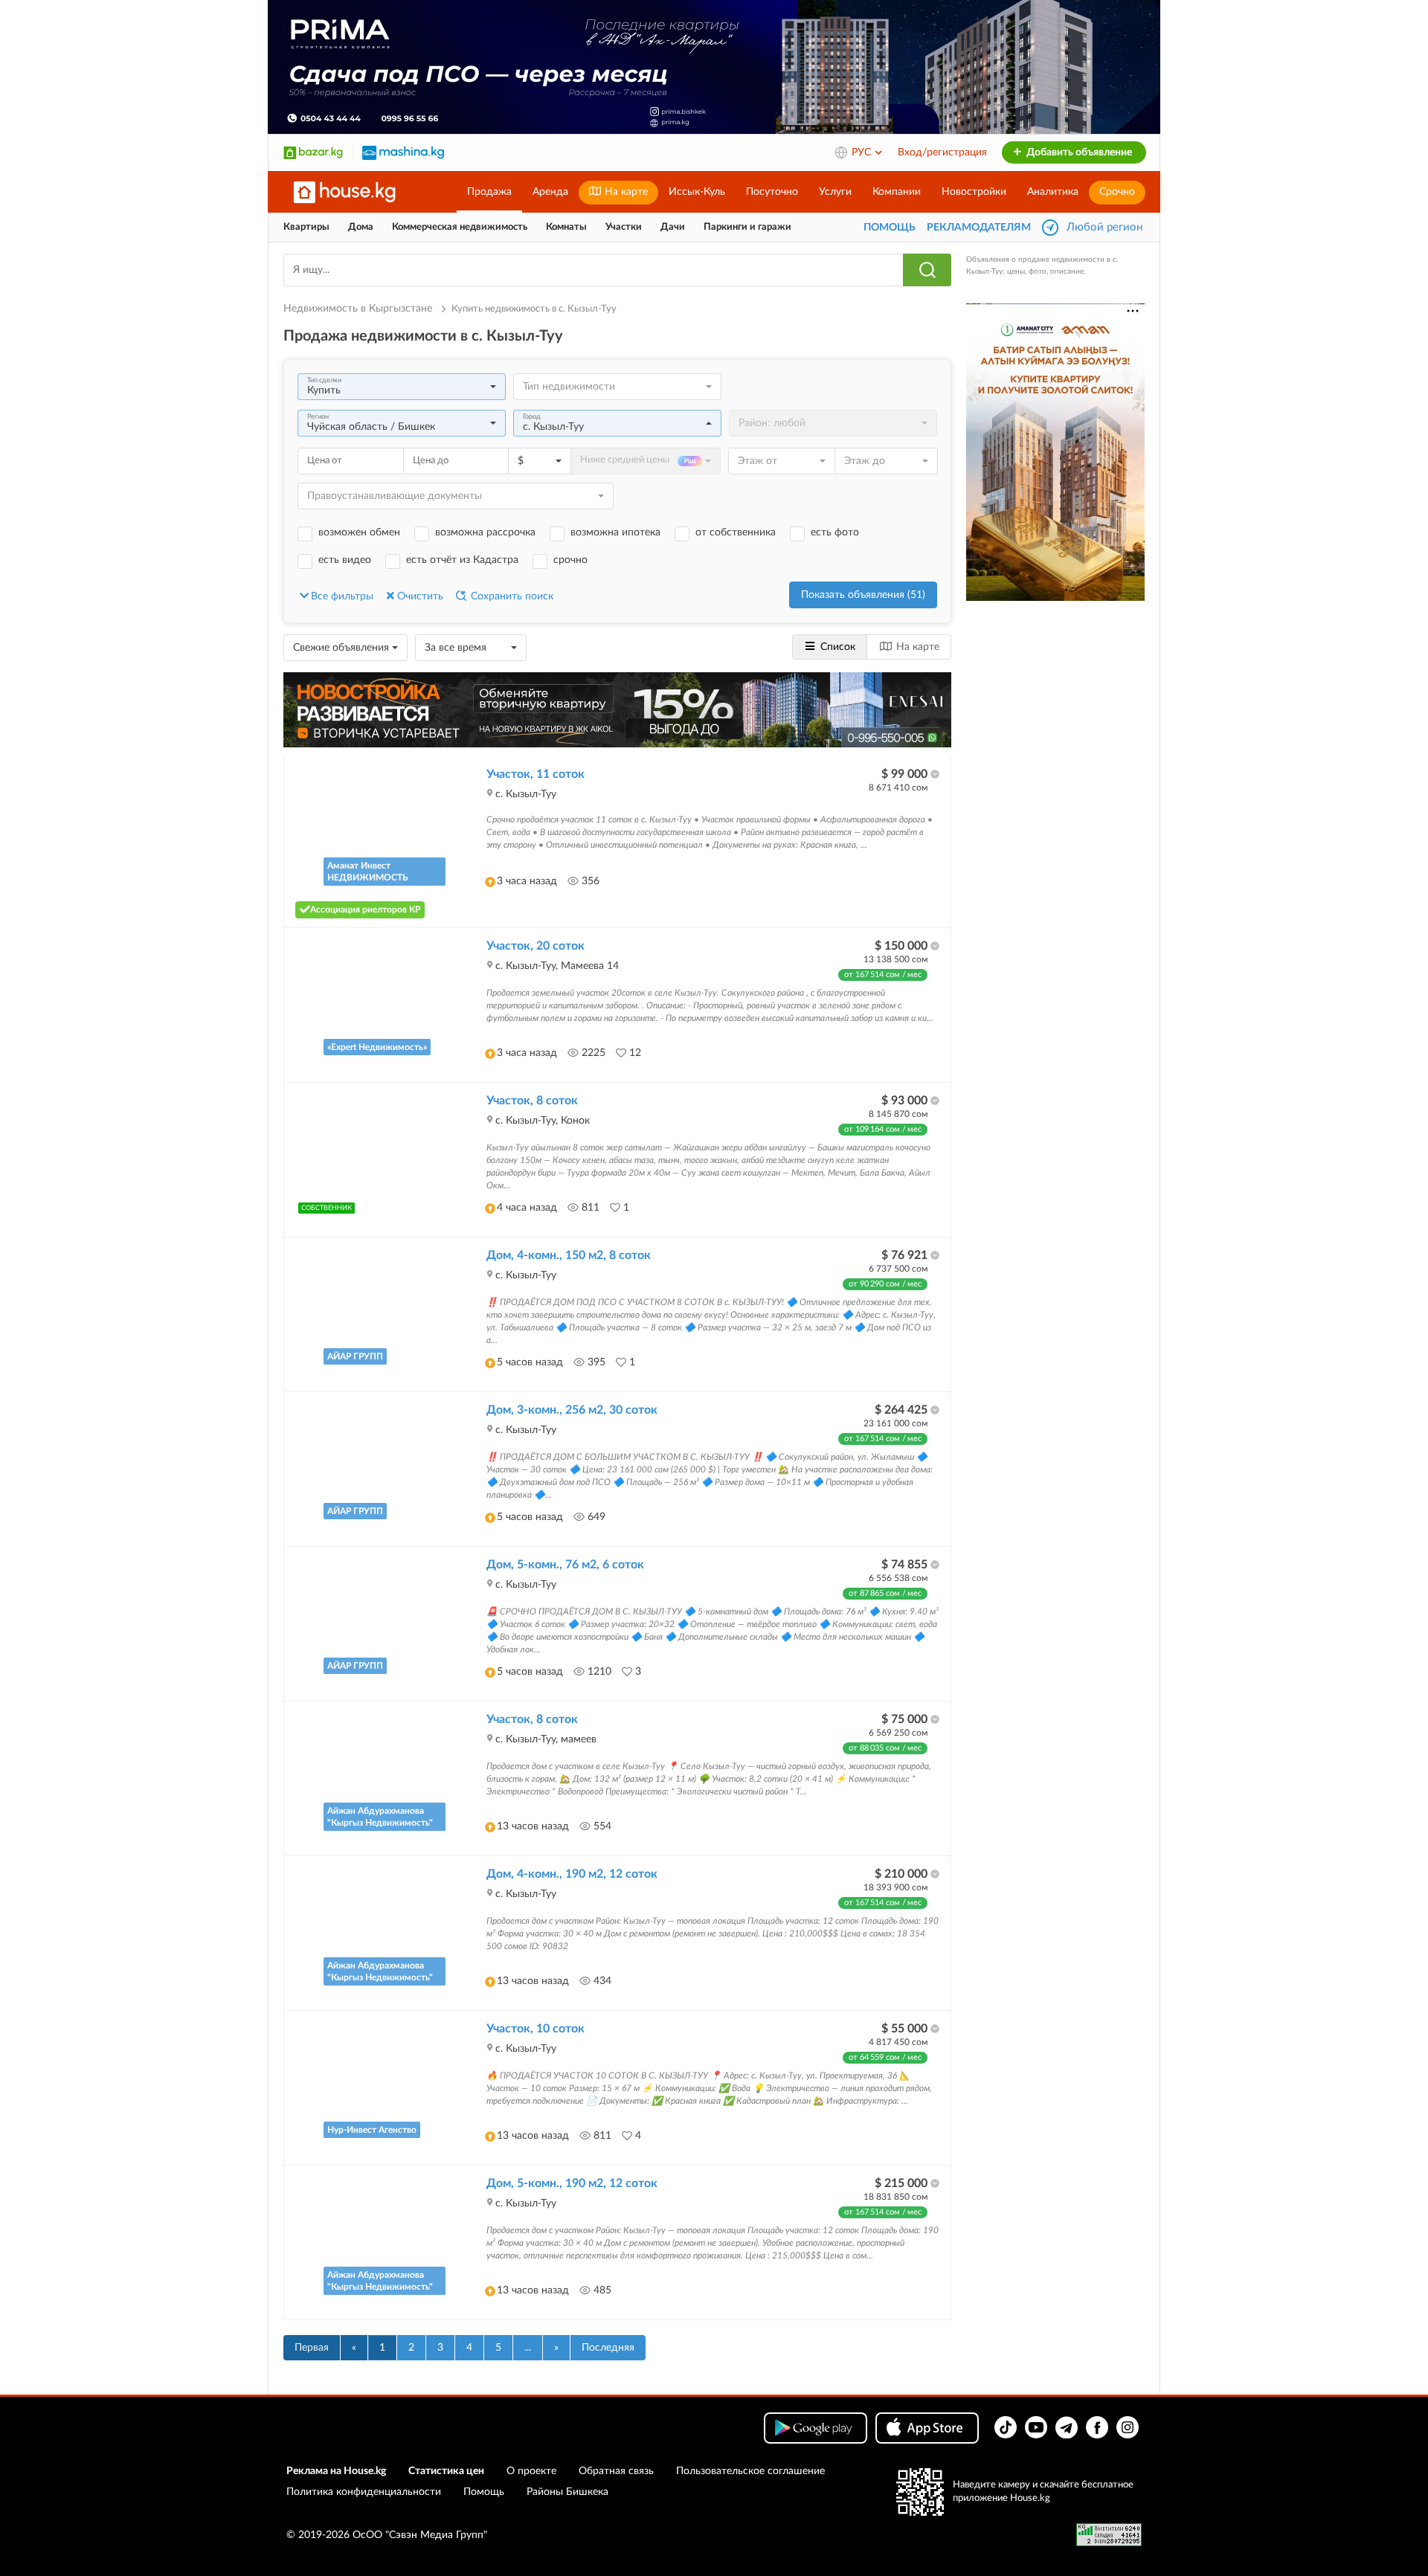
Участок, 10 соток (535, 2029)
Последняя (608, 2348)
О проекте (531, 2471)
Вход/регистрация (942, 152)
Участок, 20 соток (535, 946)
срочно (570, 560)
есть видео (345, 560)
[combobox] (402, 387)
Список (838, 647)
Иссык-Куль (697, 192)
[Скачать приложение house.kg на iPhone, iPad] (927, 2428)
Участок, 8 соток (532, 1101)
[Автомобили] (403, 152)
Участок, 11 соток (535, 774)
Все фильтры (342, 596)
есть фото (835, 532)
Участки (624, 227)
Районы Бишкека (567, 2492)
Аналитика (1053, 192)
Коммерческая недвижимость (460, 227)
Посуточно (772, 192)
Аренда (550, 192)
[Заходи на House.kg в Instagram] (1128, 2427)
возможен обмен (359, 532)
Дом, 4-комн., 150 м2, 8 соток (569, 1255)
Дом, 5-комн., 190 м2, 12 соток (572, 2183)
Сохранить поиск (511, 596)
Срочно (1117, 192)
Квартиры (306, 227)
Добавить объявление (1078, 152)
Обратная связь (616, 2471)
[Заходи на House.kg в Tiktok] (1006, 2427)
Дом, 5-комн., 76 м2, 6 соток (565, 1565)
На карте (625, 192)
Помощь (484, 2492)
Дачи (673, 227)
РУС (863, 152)
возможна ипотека (615, 532)
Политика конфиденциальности (364, 2492)
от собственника (736, 532)
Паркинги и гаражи (747, 227)
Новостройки (974, 192)
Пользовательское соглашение (750, 2471)
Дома (361, 227)
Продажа (489, 192)
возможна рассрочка (485, 532)
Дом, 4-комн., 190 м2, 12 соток (572, 1874)
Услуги (835, 192)
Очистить (420, 596)
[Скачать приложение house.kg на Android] (816, 2428)
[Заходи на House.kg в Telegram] (1067, 2427)
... (528, 2348)
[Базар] (313, 152)
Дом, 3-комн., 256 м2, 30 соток (572, 1410)
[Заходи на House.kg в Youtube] (1036, 2427)
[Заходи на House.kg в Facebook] (1097, 2427)
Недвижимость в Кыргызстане (359, 309)
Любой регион (1104, 227)
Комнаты (566, 227)
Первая (312, 2348)
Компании (897, 192)
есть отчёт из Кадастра (462, 560)
